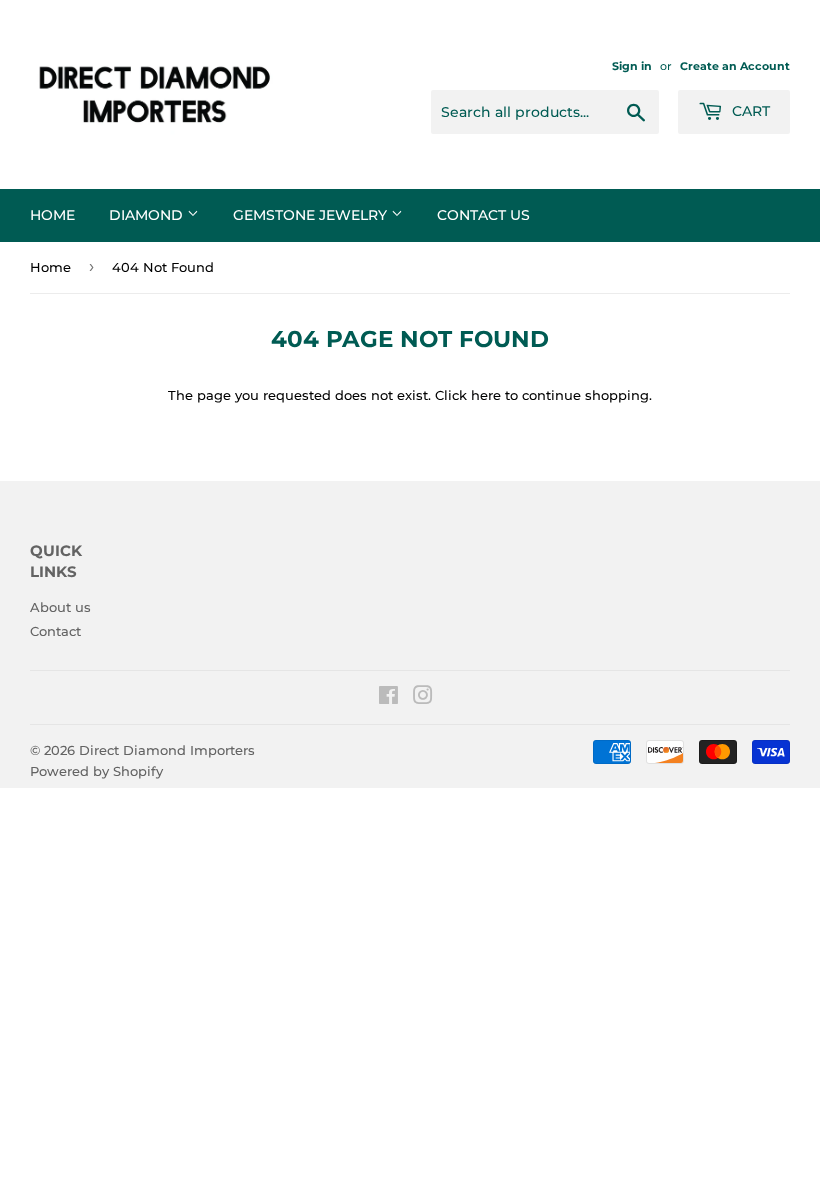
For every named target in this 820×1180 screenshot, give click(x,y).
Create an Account (735, 66)
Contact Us (483, 215)
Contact (55, 631)
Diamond (148, 215)
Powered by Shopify (96, 771)
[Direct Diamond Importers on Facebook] (388, 698)
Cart (749, 111)
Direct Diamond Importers (167, 750)
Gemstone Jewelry (312, 215)
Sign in (632, 66)
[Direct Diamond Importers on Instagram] (423, 698)
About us (60, 607)
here (486, 395)
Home (52, 215)
